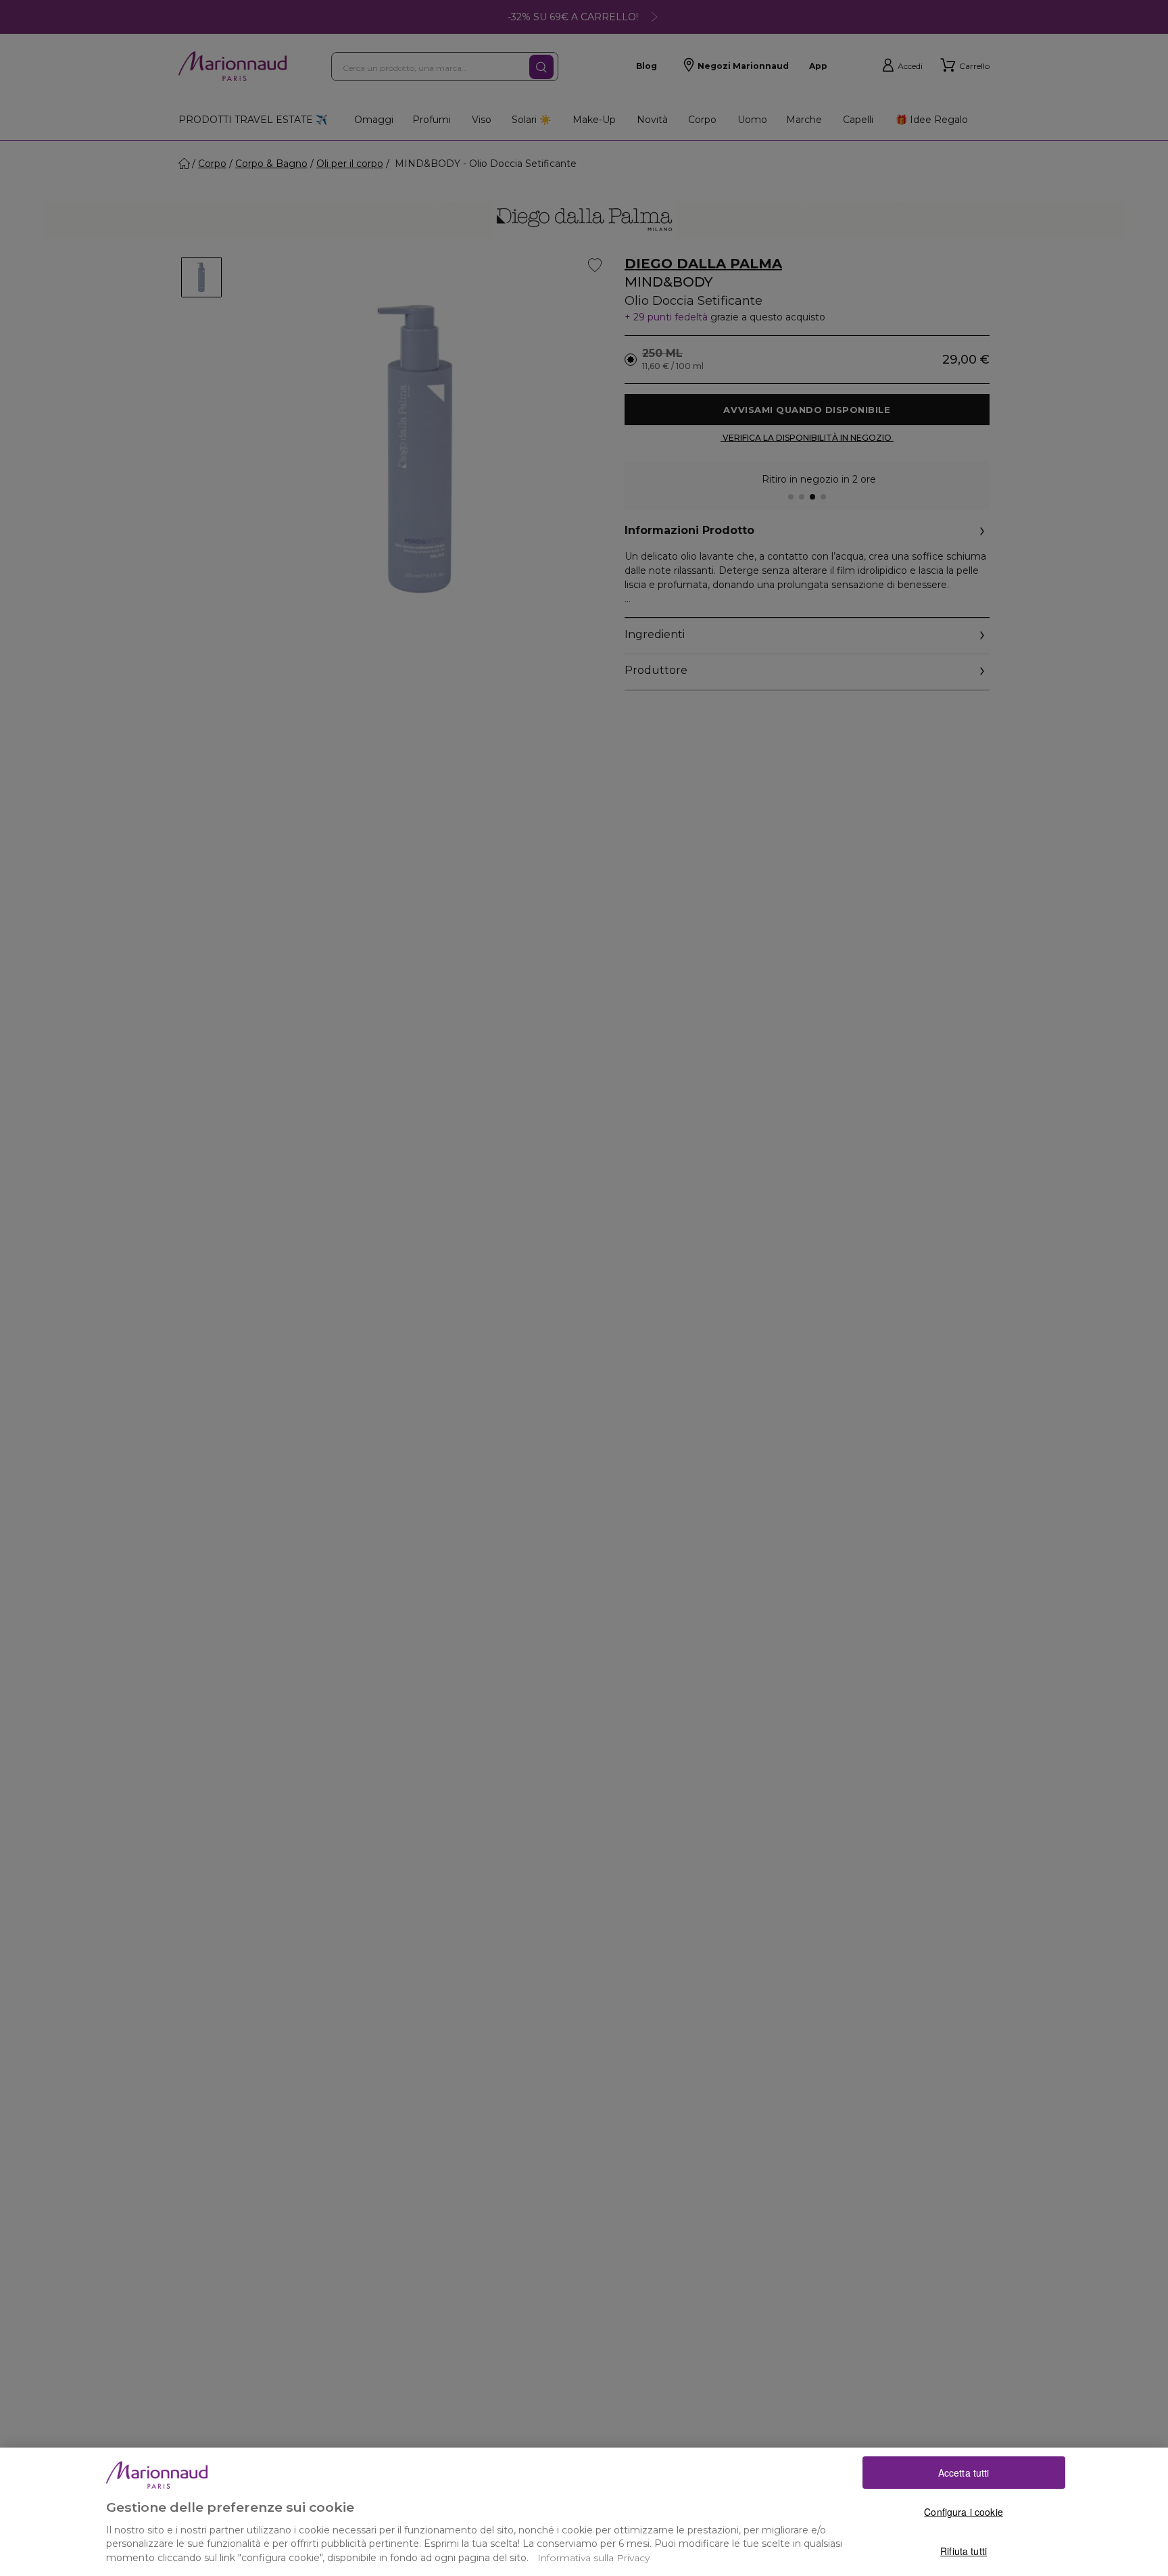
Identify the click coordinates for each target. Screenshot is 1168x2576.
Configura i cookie (964, 2512)
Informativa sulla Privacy (593, 2558)
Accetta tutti (964, 2473)
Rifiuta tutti (964, 2551)
